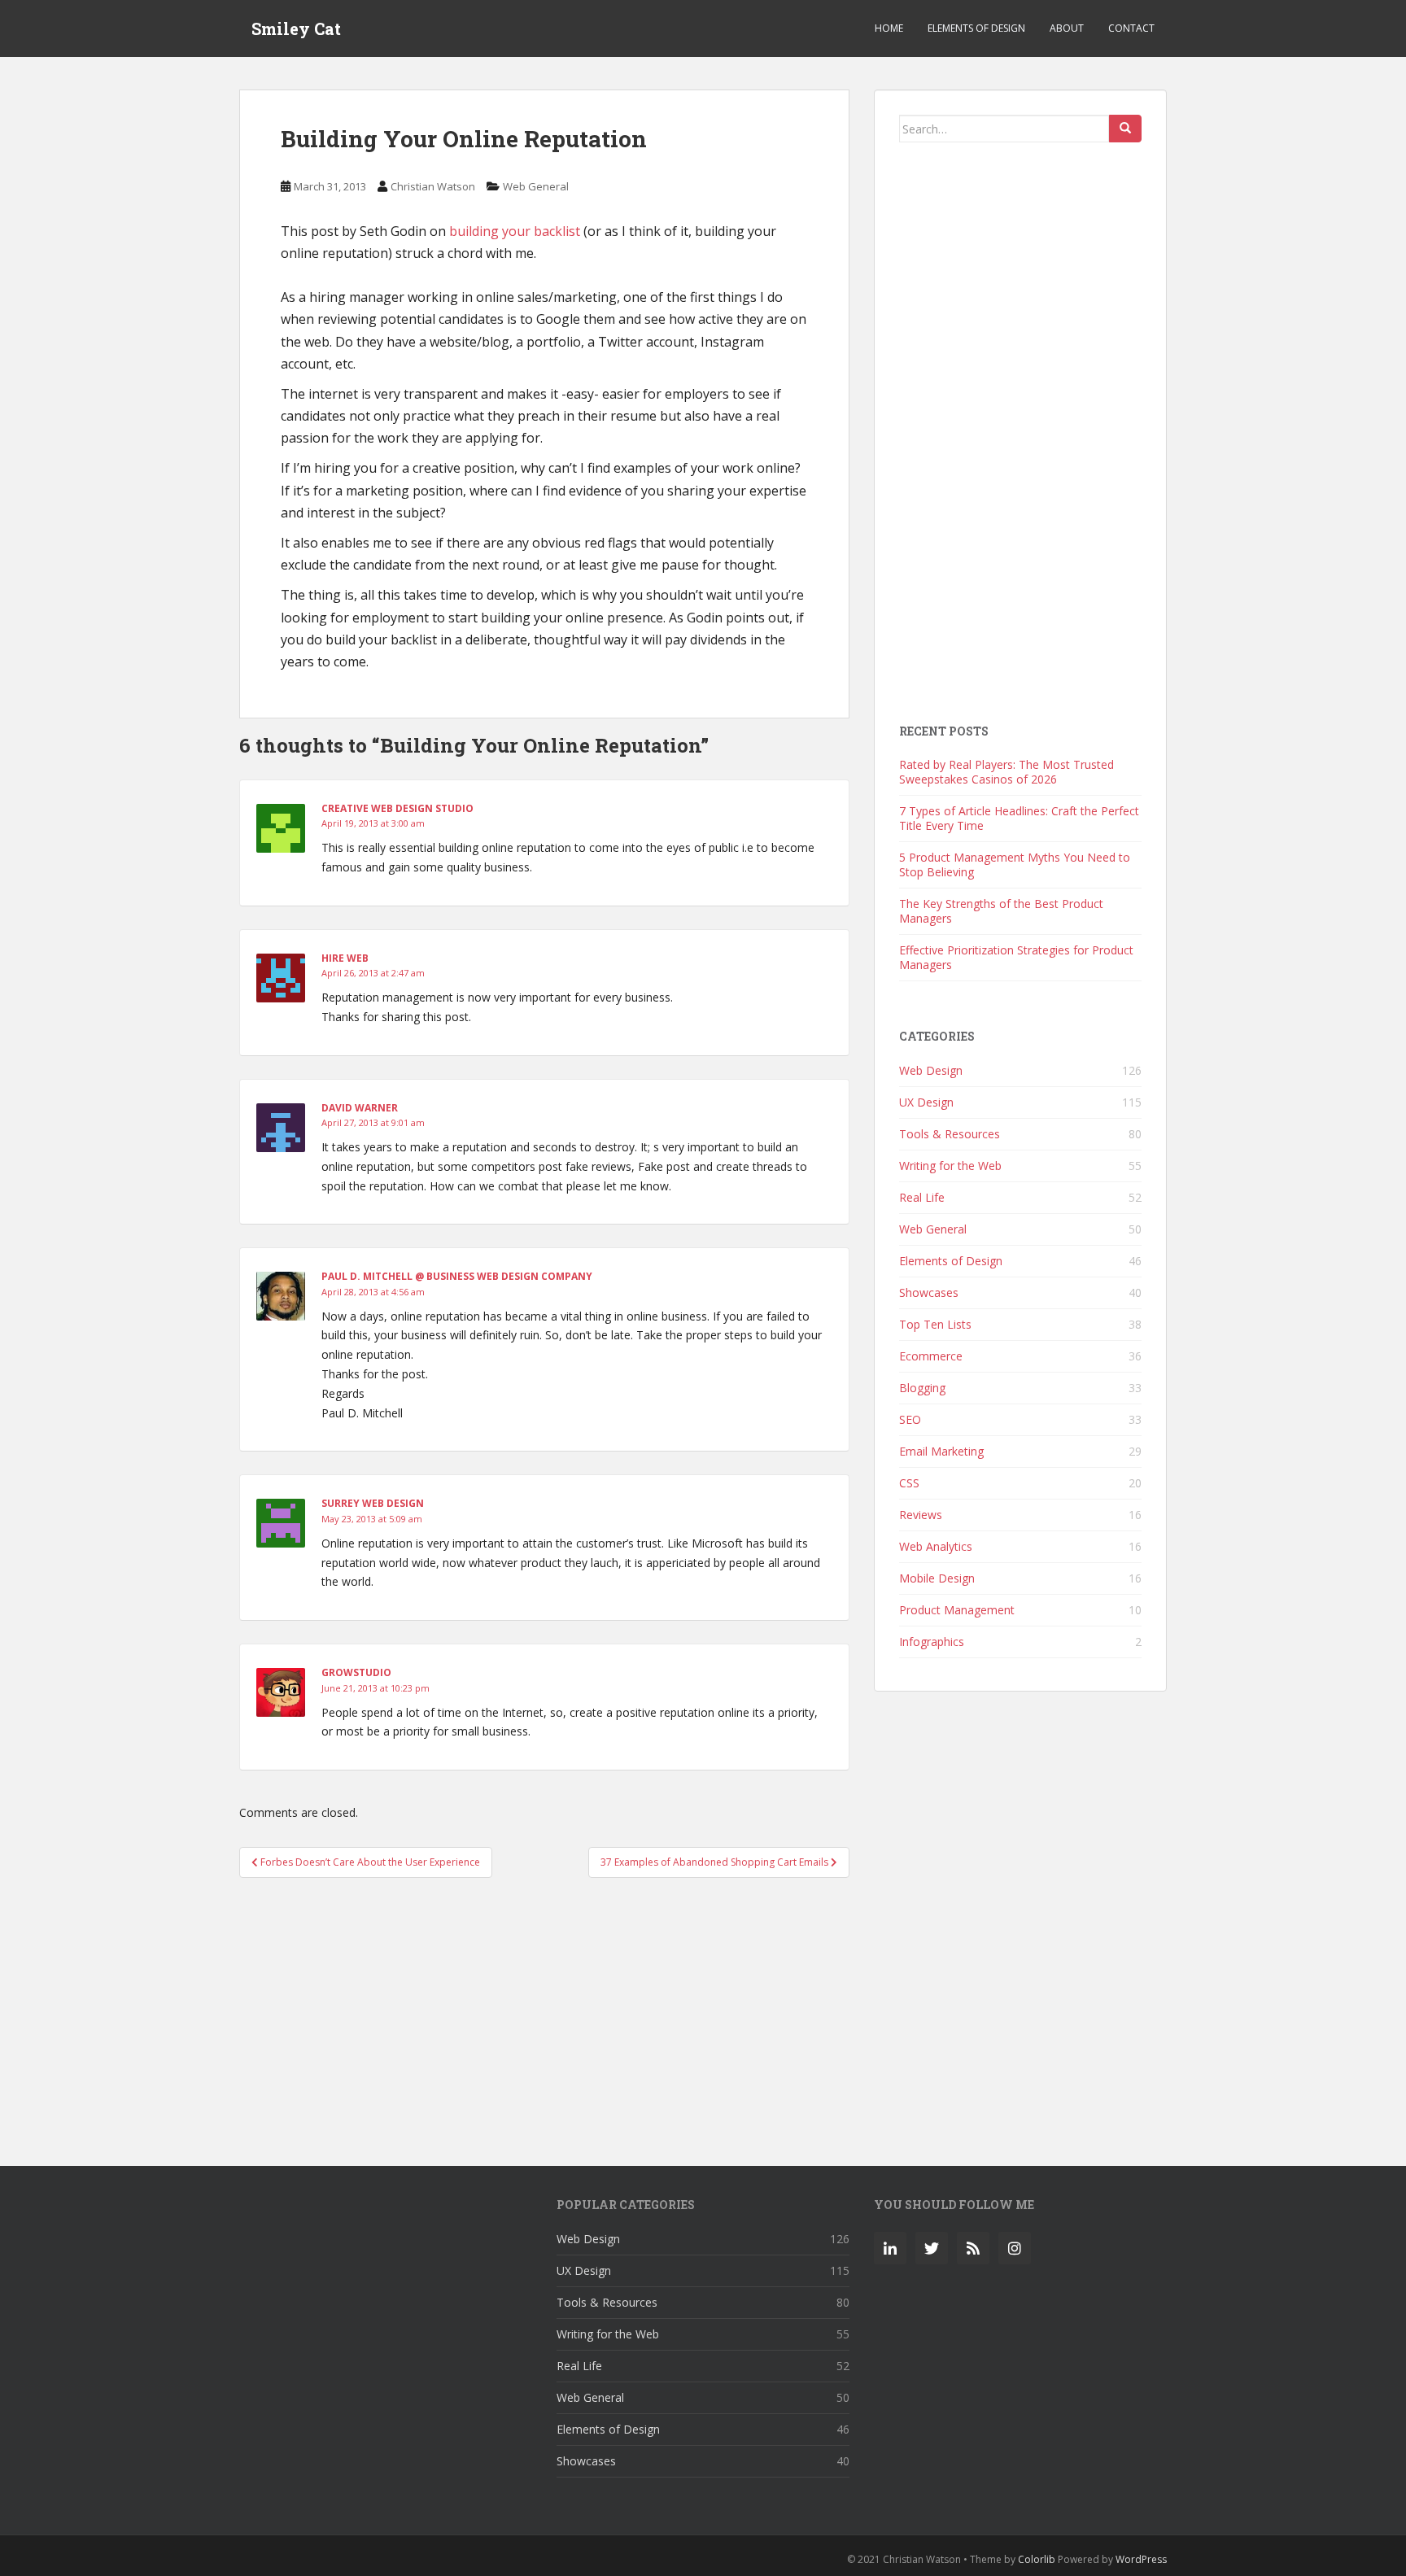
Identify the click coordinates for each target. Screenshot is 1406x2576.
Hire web (345, 958)
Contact (1131, 28)
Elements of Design (976, 28)
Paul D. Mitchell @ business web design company (457, 1276)
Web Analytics (936, 1546)
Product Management (957, 1610)
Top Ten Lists (935, 1324)
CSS (909, 1483)
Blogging (922, 1388)
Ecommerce (931, 1356)
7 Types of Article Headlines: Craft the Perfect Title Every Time (1019, 818)
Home (889, 28)
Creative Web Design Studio (397, 808)
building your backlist (515, 231)
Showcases (929, 1292)
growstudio (356, 1672)
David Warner (360, 1108)
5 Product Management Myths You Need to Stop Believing (1015, 864)
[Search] (1125, 129)
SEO (910, 1419)
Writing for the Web (950, 1166)
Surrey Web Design (373, 1503)
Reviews (921, 1515)
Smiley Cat (296, 28)
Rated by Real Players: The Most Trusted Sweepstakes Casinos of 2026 (1006, 772)
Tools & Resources (950, 1134)
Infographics (932, 1642)
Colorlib (1037, 2559)
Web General (536, 186)
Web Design (931, 1070)
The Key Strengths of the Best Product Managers (1001, 911)
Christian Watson (433, 186)
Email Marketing (941, 1451)
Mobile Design (937, 1578)
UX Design (926, 1102)
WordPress (1141, 2559)
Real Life (922, 1197)
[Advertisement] (544, 2013)
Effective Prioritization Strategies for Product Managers (1016, 957)
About (1067, 28)
